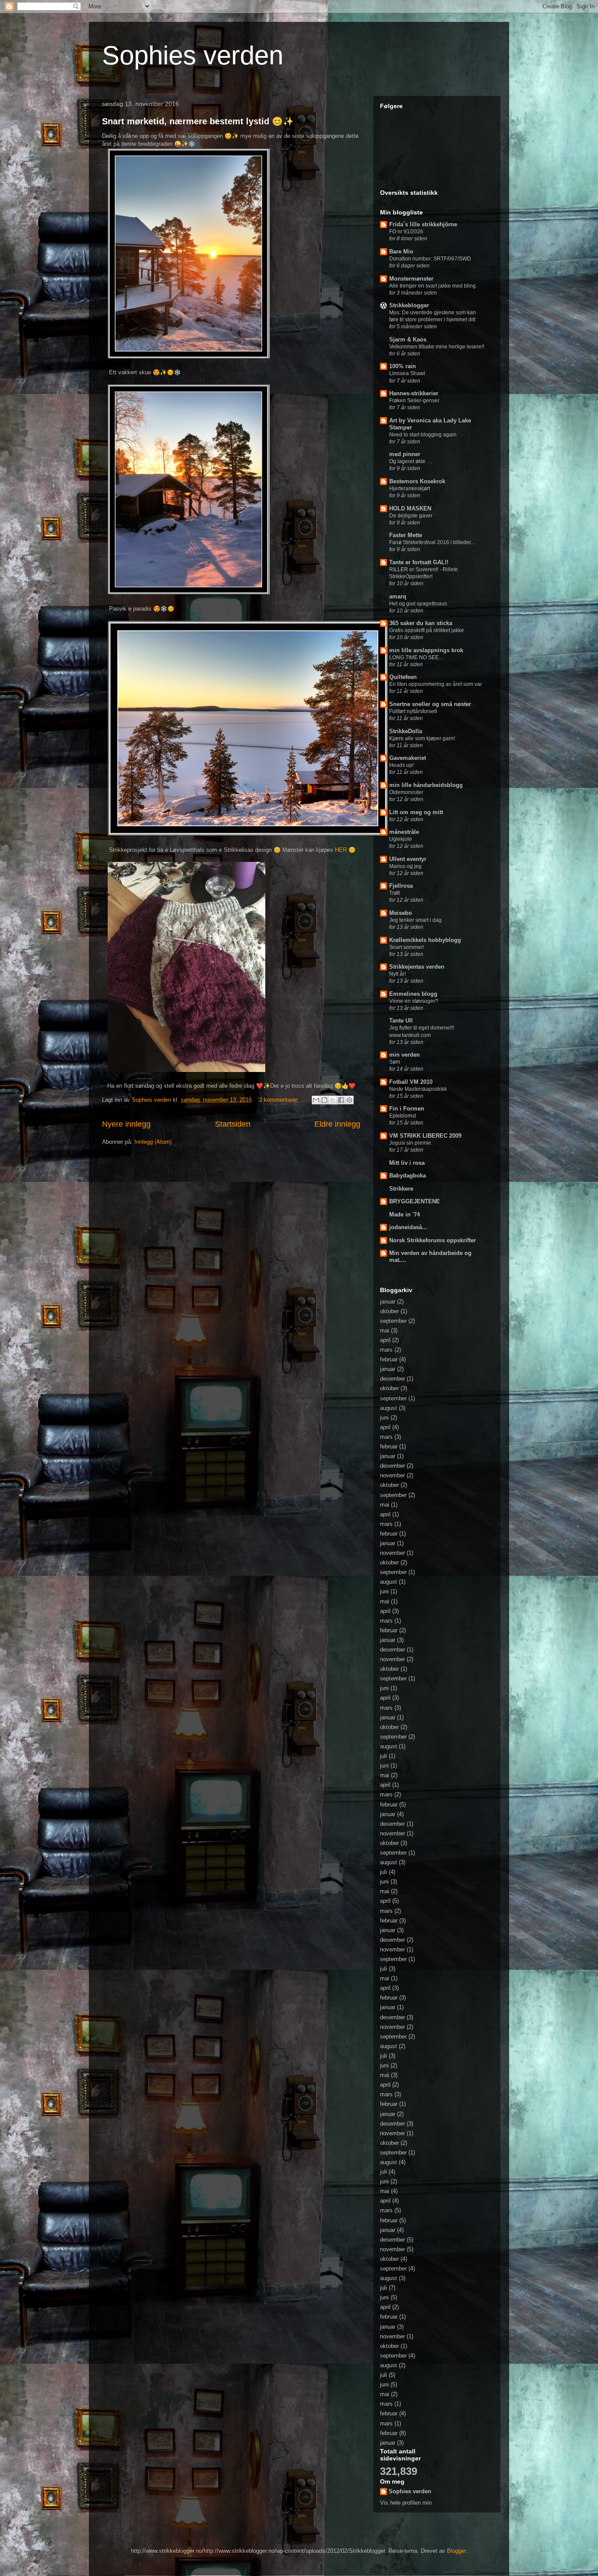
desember (392, 1379)
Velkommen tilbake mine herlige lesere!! (437, 347)
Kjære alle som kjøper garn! (422, 738)
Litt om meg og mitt (416, 812)
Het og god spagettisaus (418, 604)
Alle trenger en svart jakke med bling (433, 286)
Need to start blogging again (423, 435)
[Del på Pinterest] (349, 1100)
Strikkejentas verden (417, 967)
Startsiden (233, 1124)
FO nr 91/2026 (406, 232)
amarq (398, 596)
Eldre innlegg (337, 1124)
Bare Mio (401, 251)
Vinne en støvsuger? (414, 1001)
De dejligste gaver (411, 516)
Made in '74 (405, 1214)
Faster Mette (406, 535)
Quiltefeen (403, 677)
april (385, 1340)
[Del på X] (333, 1100)
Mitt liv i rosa (407, 1163)
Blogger (456, 2551)
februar (389, 1359)
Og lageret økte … (411, 461)
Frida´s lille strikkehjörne (423, 224)
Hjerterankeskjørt (410, 488)
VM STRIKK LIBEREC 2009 (425, 1136)
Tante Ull (401, 1021)
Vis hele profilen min (406, 2503)
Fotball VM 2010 (411, 1082)
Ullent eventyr (408, 859)
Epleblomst (403, 1116)
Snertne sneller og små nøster (430, 704)
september (393, 1321)
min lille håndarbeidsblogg (426, 785)
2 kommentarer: (280, 1100)
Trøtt (394, 893)
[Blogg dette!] (324, 1100)
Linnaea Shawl (407, 373)
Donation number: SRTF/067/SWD (430, 259)
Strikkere (401, 1189)
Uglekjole (401, 839)
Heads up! (401, 765)
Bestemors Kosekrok (417, 481)
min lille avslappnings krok (426, 650)
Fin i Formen (407, 1109)
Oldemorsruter (406, 792)
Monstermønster (411, 279)
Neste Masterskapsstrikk (418, 1089)
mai (385, 1330)
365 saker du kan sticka (421, 623)
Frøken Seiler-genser (414, 401)
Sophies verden (193, 55)
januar (388, 1302)
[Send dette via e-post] (316, 1100)
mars (386, 1350)
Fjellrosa (401, 886)
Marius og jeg (405, 866)
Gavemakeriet (408, 758)
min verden (405, 1055)
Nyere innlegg (126, 1124)
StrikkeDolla (406, 731)
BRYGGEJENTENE (415, 1201)
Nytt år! (397, 974)
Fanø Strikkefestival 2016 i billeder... (432, 542)
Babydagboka (408, 1176)
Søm (395, 1062)
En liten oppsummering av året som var (436, 684)
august (389, 1408)
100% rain (403, 366)
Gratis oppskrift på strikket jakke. (427, 630)
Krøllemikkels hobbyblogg (425, 940)
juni (384, 1418)
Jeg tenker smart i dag (415, 920)
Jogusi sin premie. (411, 1143)
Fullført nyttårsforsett (413, 711)
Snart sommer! (406, 947)
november (392, 1475)
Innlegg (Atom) (153, 1142)
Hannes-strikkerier (414, 393)
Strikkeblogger (409, 305)
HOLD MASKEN (410, 508)
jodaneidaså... (408, 1227)
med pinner (405, 454)
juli (383, 1756)
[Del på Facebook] (341, 1100)
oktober (389, 1311)
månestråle (404, 832)
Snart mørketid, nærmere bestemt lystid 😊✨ (198, 121)
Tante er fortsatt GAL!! (419, 562)
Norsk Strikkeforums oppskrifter (433, 1240)
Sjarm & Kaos (408, 339)
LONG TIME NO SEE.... (417, 657)
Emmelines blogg (413, 994)
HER (341, 850)
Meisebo (401, 913)
